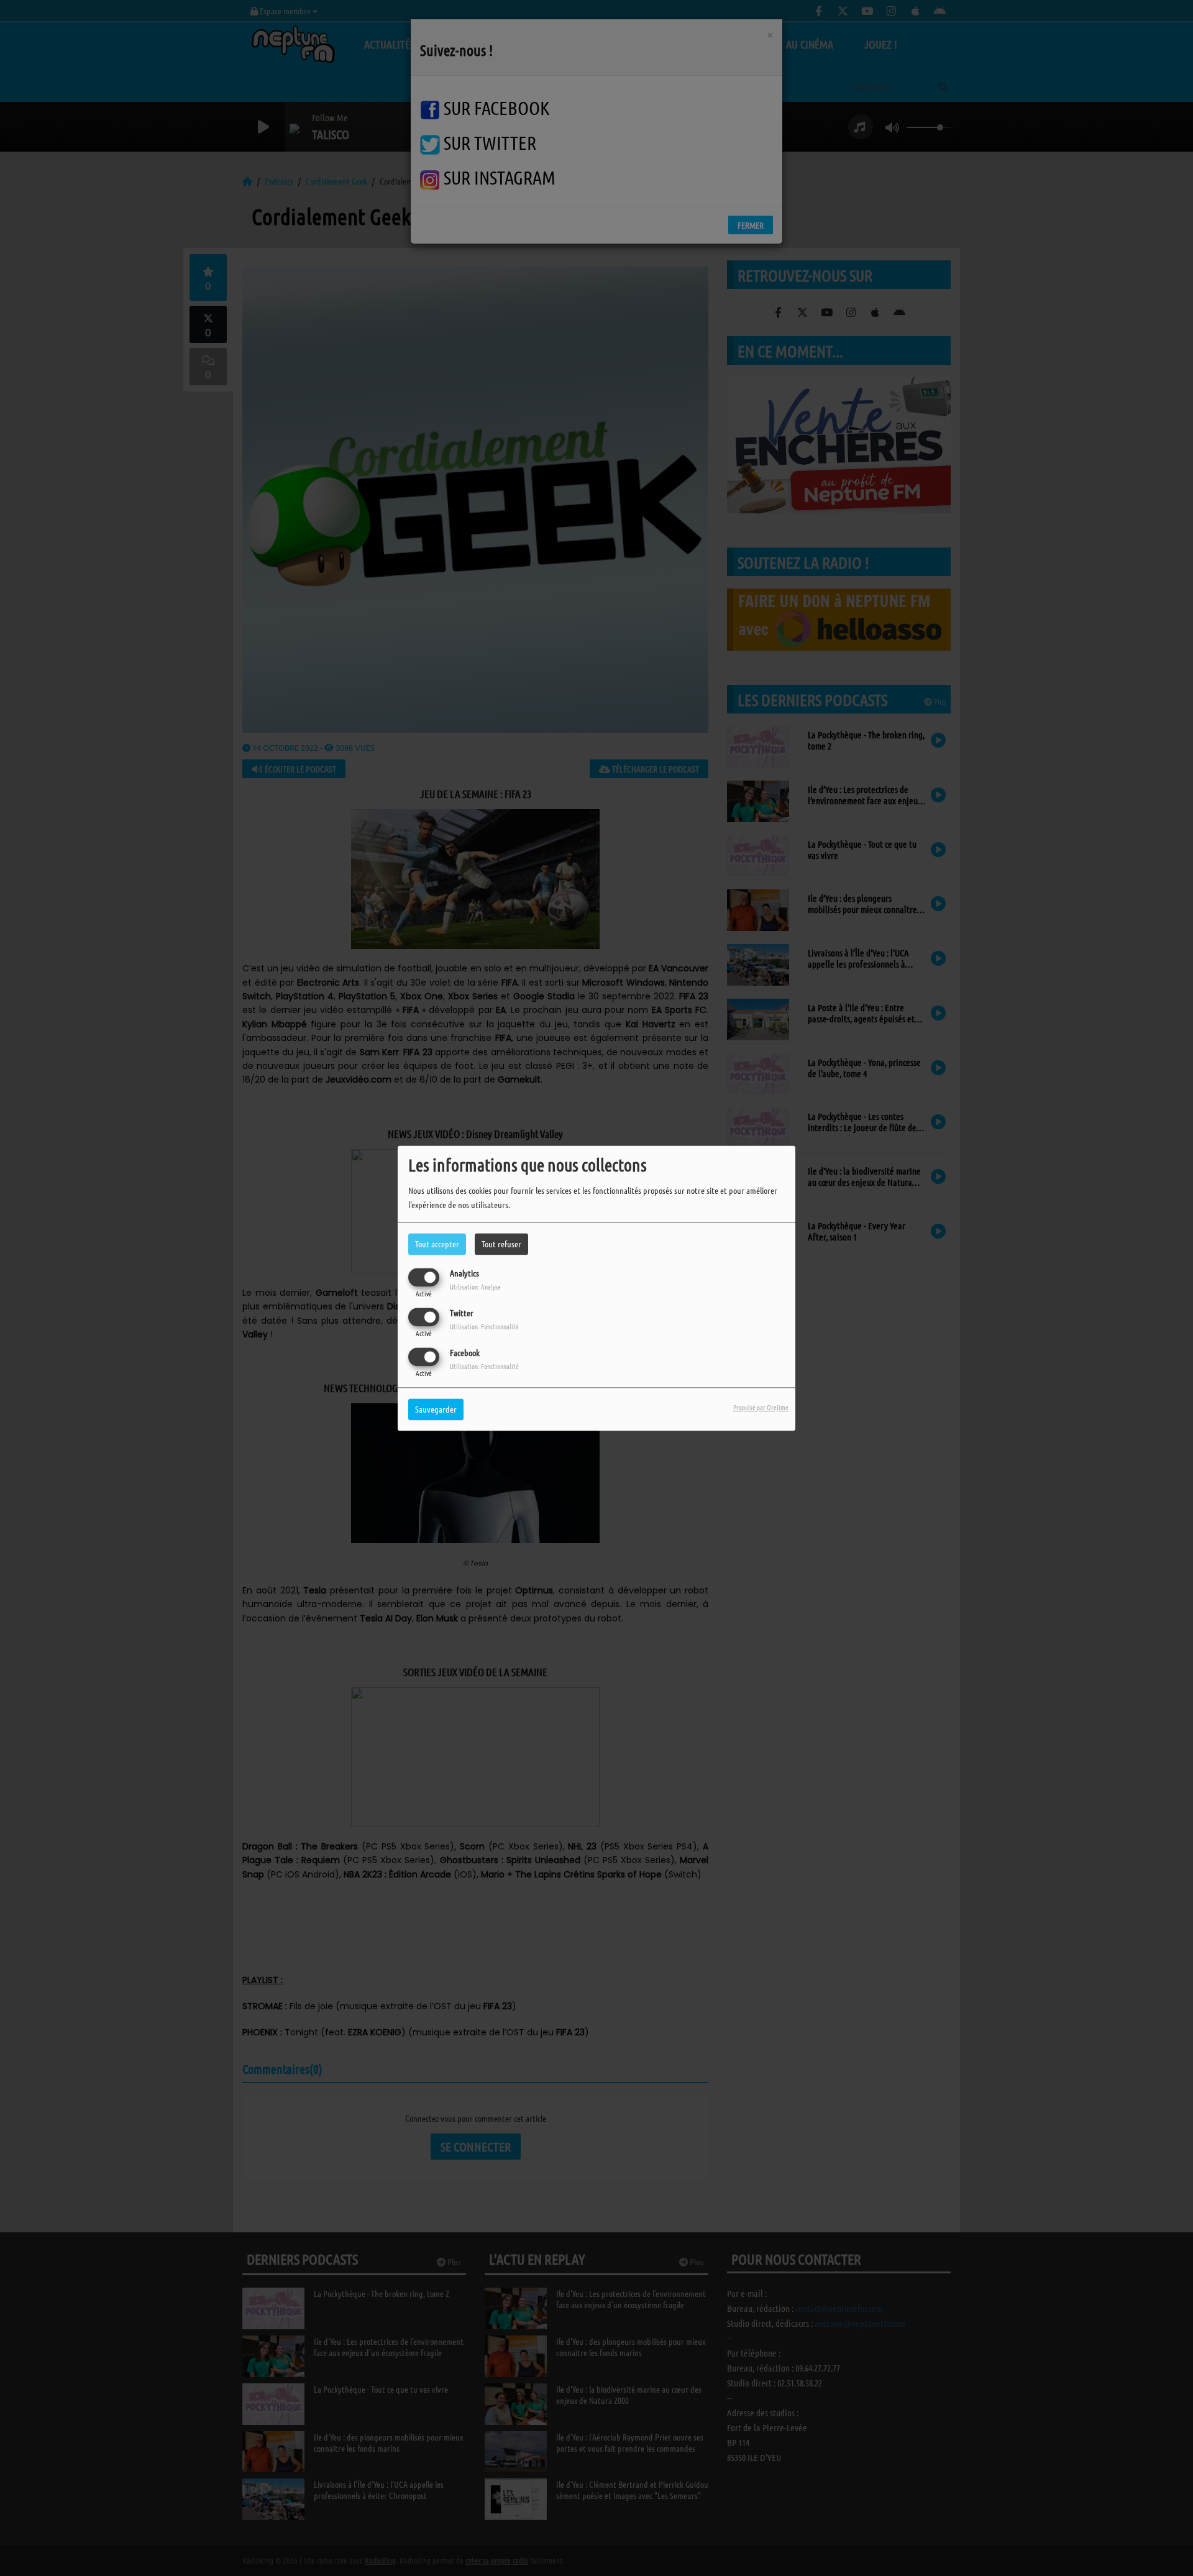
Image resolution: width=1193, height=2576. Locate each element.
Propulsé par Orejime (761, 1407)
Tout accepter (437, 1244)
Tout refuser (501, 1244)
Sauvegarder (436, 1409)
